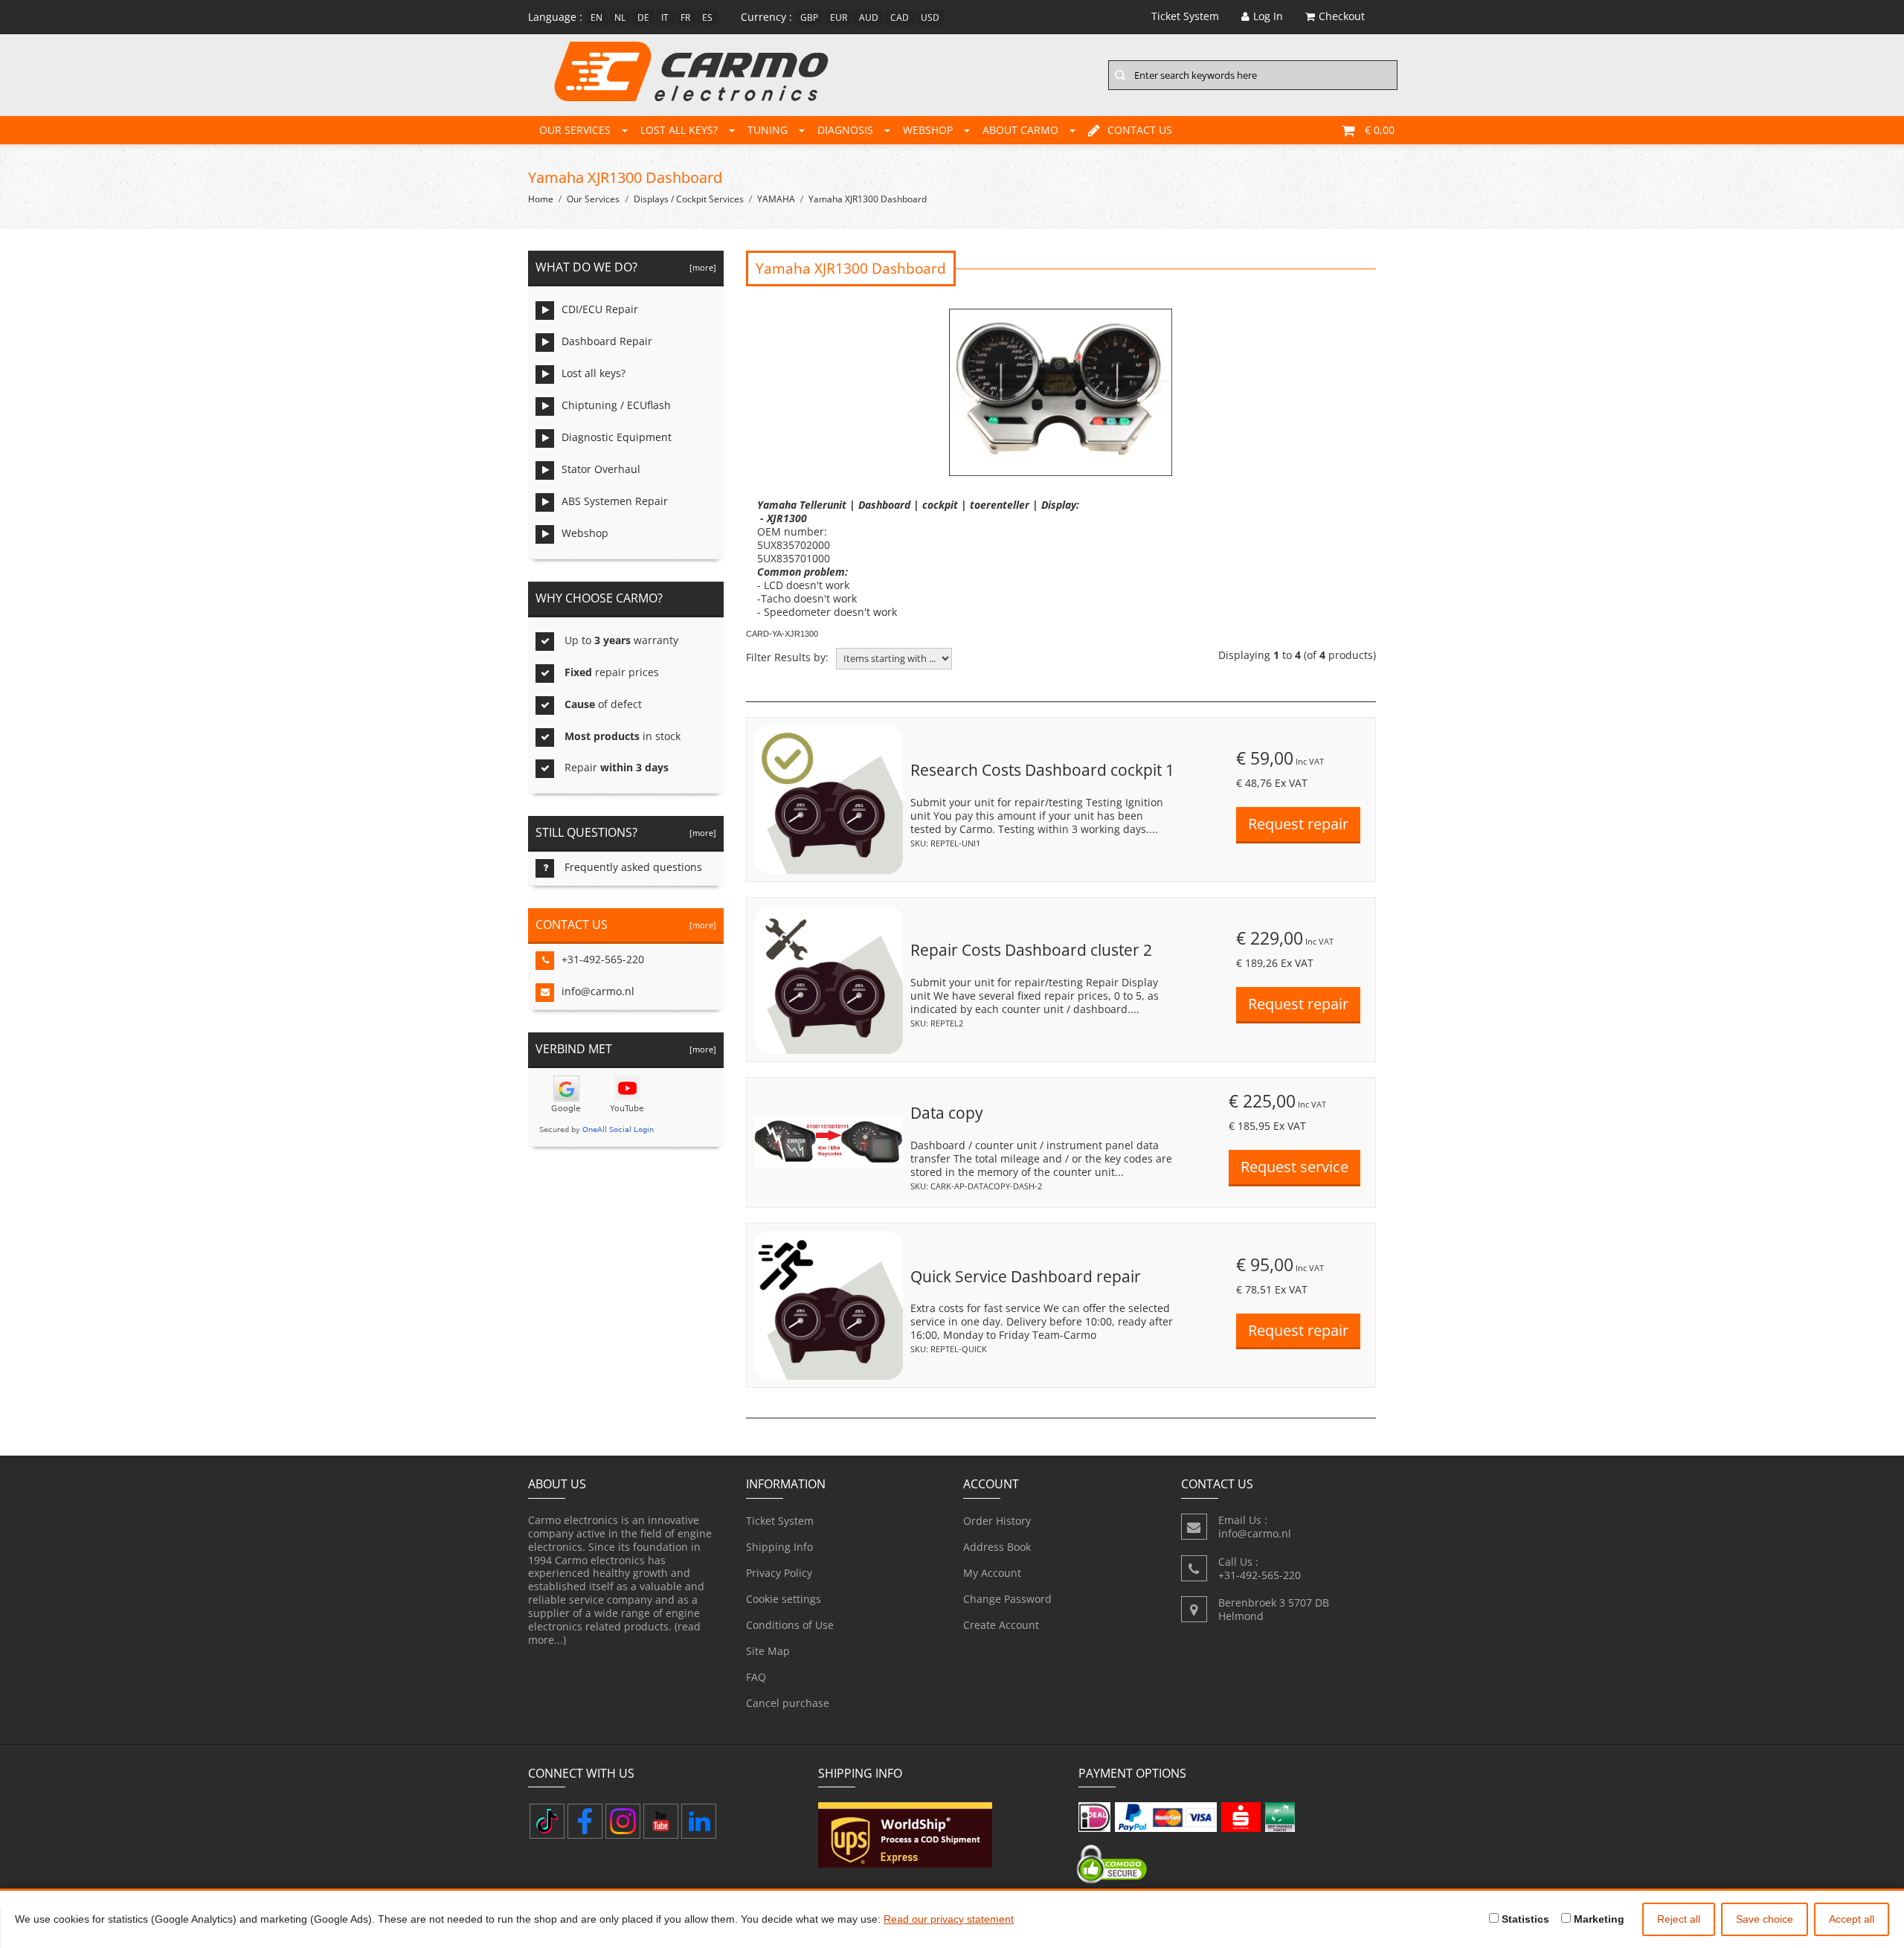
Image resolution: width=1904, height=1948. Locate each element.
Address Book (997, 1547)
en (596, 17)
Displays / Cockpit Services (689, 199)
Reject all (1679, 1919)
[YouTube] (661, 1821)
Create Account (1001, 1625)
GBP (809, 17)
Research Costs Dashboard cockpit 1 (1042, 770)
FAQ (756, 1677)
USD (930, 17)
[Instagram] (623, 1821)
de (643, 17)
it (665, 17)
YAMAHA (776, 199)
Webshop (928, 130)
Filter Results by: (787, 658)
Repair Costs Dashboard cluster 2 (1031, 950)
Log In (1268, 16)
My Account (992, 1573)
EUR (839, 17)
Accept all (1852, 1919)
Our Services (575, 130)
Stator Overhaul (601, 469)
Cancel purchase (788, 1703)
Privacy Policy (779, 1573)
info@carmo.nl (598, 991)
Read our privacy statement (949, 1919)
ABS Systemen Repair (615, 501)
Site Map (768, 1651)
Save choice (1765, 1919)
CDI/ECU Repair (600, 309)
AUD (869, 17)
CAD (900, 17)
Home (541, 199)
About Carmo (1020, 130)
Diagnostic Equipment (617, 437)
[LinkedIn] (699, 1821)
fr (685, 17)
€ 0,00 (1380, 130)
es (707, 17)
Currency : (766, 17)
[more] (701, 267)
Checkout (1342, 16)
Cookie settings (784, 1599)
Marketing (1598, 1919)
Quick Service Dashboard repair (1026, 1276)
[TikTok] (547, 1821)
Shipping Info (779, 1547)
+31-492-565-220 (603, 959)
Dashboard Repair (607, 341)
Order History (997, 1521)
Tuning (768, 130)
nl (620, 17)
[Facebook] (585, 1821)
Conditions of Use (790, 1625)
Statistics (1524, 1919)
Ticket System (780, 1521)
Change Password (1007, 1599)
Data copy (947, 1113)
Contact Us (1140, 130)
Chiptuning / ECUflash (616, 405)
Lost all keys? (679, 130)
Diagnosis (845, 130)
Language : (555, 17)
